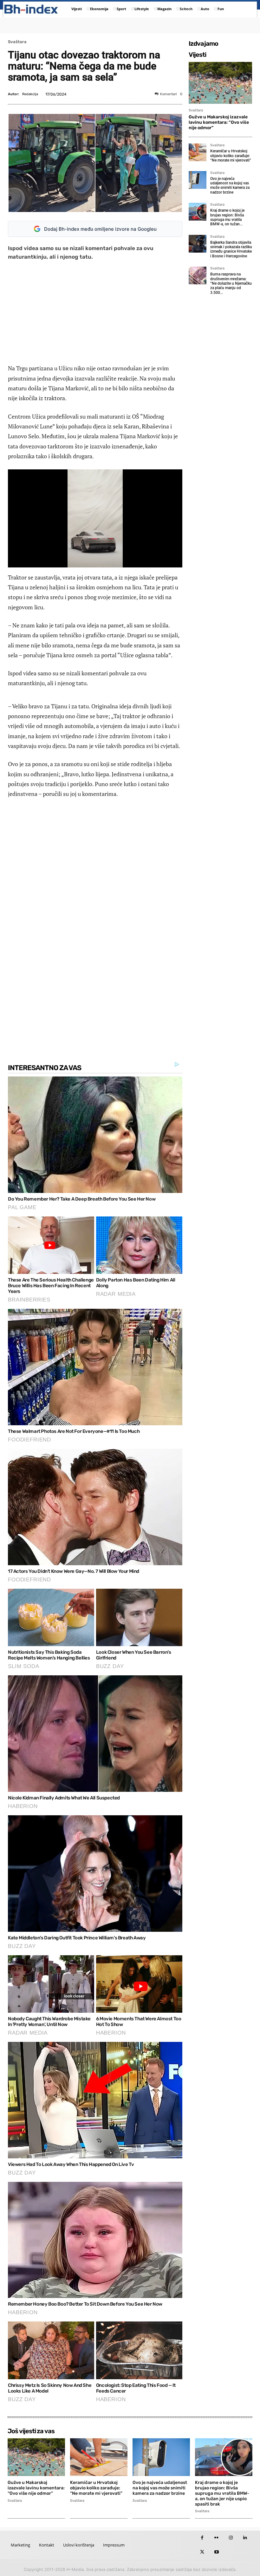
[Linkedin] (245, 2538)
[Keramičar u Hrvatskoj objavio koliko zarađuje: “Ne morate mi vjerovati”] (198, 152)
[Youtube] (216, 2552)
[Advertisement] (95, 312)
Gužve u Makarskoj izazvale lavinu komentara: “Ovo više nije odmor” (219, 122)
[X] (202, 2552)
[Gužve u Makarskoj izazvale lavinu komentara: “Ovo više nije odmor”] (220, 83)
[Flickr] (216, 2538)
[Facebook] (202, 2538)
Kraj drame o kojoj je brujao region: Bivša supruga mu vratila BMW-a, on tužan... (227, 217)
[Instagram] (231, 2538)
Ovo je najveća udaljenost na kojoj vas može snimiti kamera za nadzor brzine (230, 185)
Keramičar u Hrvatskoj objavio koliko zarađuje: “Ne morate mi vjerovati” (231, 156)
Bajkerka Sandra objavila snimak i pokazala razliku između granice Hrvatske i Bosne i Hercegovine (231, 249)
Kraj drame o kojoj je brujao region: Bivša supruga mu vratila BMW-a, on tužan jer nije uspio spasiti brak (222, 2493)
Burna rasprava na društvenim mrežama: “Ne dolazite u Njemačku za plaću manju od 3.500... (231, 283)
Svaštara (17, 42)
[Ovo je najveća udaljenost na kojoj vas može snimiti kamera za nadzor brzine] (198, 180)
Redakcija (30, 94)
